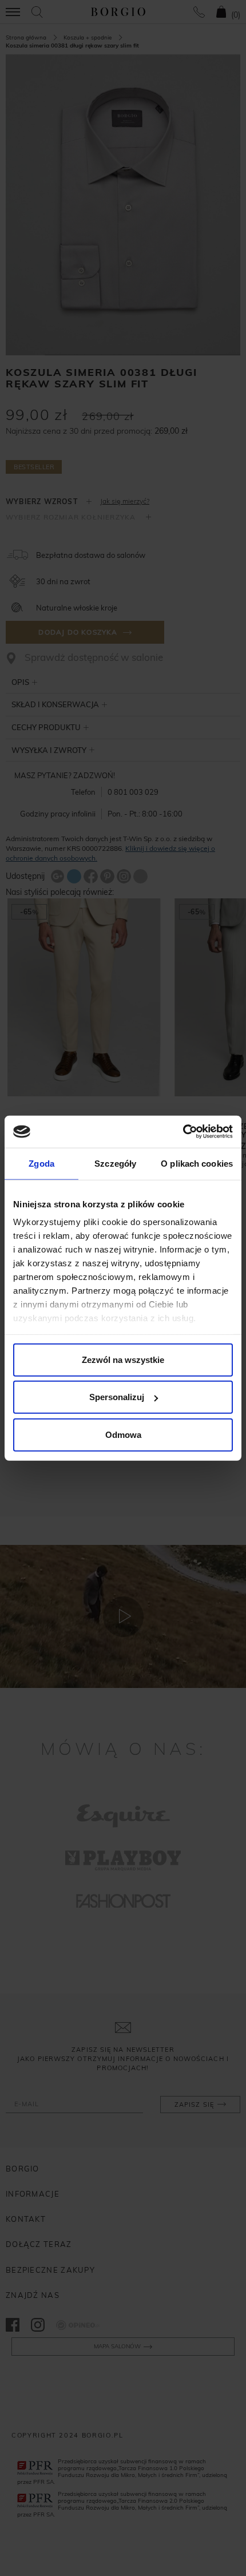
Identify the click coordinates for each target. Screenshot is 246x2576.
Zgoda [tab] (41, 1163)
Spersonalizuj (117, 1397)
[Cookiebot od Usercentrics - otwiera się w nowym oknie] (183, 1132)
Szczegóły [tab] (115, 1163)
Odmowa (123, 1434)
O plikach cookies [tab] (197, 1163)
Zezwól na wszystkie (123, 1359)
